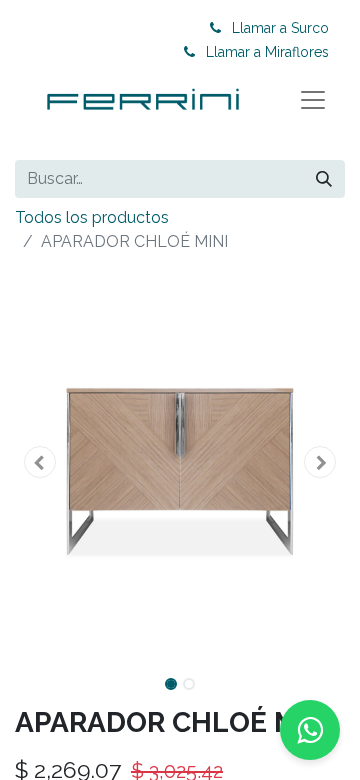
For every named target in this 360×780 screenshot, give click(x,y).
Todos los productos (92, 217)
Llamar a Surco (280, 28)
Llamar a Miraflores (267, 52)
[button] (40, 462)
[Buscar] (324, 179)
